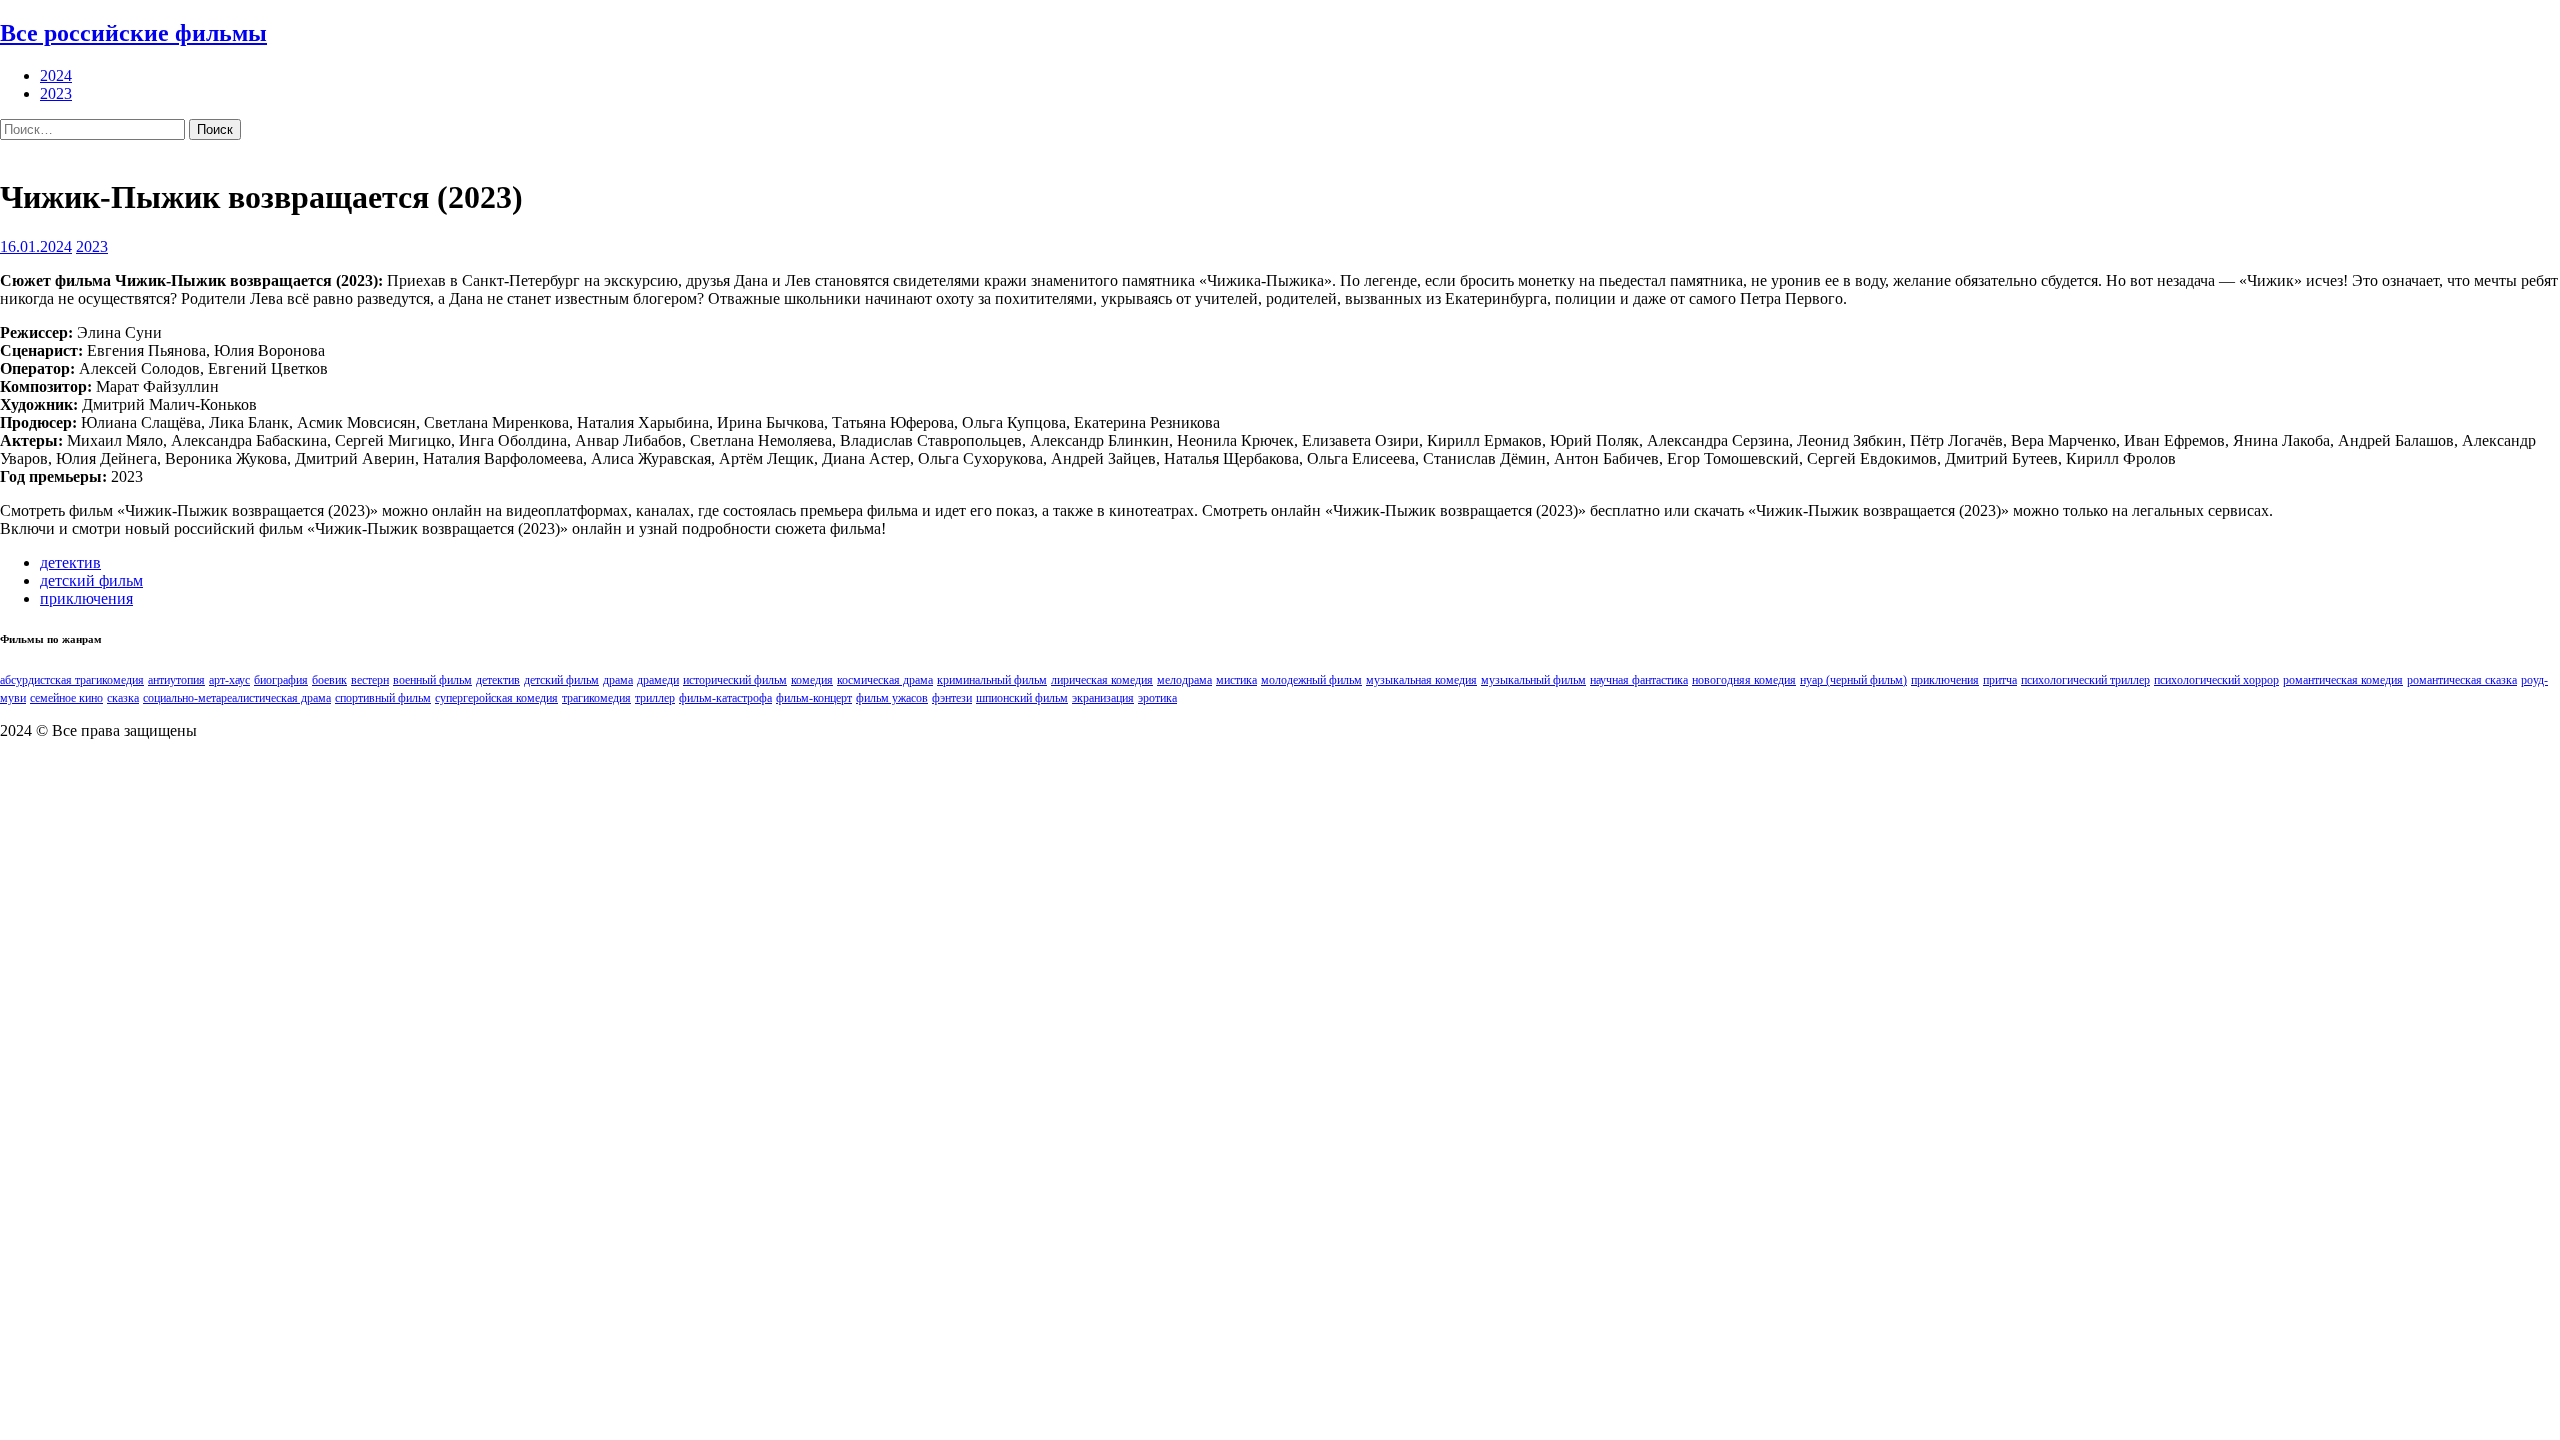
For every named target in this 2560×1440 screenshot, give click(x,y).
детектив (70, 562)
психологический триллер (2085, 680)
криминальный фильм (992, 680)
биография (281, 680)
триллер (655, 698)
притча (2000, 680)
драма (618, 680)
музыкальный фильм (1533, 680)
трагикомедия (596, 698)
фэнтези (952, 698)
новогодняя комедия (1744, 680)
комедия (812, 680)
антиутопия (176, 680)
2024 (56, 75)
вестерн (370, 680)
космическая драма (885, 680)
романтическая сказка (2462, 680)
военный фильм (432, 680)
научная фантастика (1639, 680)
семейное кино (66, 698)
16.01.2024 (36, 246)
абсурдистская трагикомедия (72, 680)
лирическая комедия (1102, 680)
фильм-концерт (814, 698)
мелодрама (1184, 680)
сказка (123, 698)
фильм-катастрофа (725, 698)
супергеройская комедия (496, 698)
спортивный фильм (383, 698)
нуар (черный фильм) (1853, 680)
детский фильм (91, 580)
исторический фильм (735, 680)
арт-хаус (229, 680)
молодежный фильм (1311, 680)
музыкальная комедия (1421, 680)
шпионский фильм (1022, 698)
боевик (329, 680)
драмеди (658, 680)
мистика (1236, 680)
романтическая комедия (2343, 680)
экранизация (1103, 698)
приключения (86, 598)
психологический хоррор (2216, 680)
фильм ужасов (892, 698)
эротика (1157, 698)
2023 (56, 93)
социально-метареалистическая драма (237, 698)
